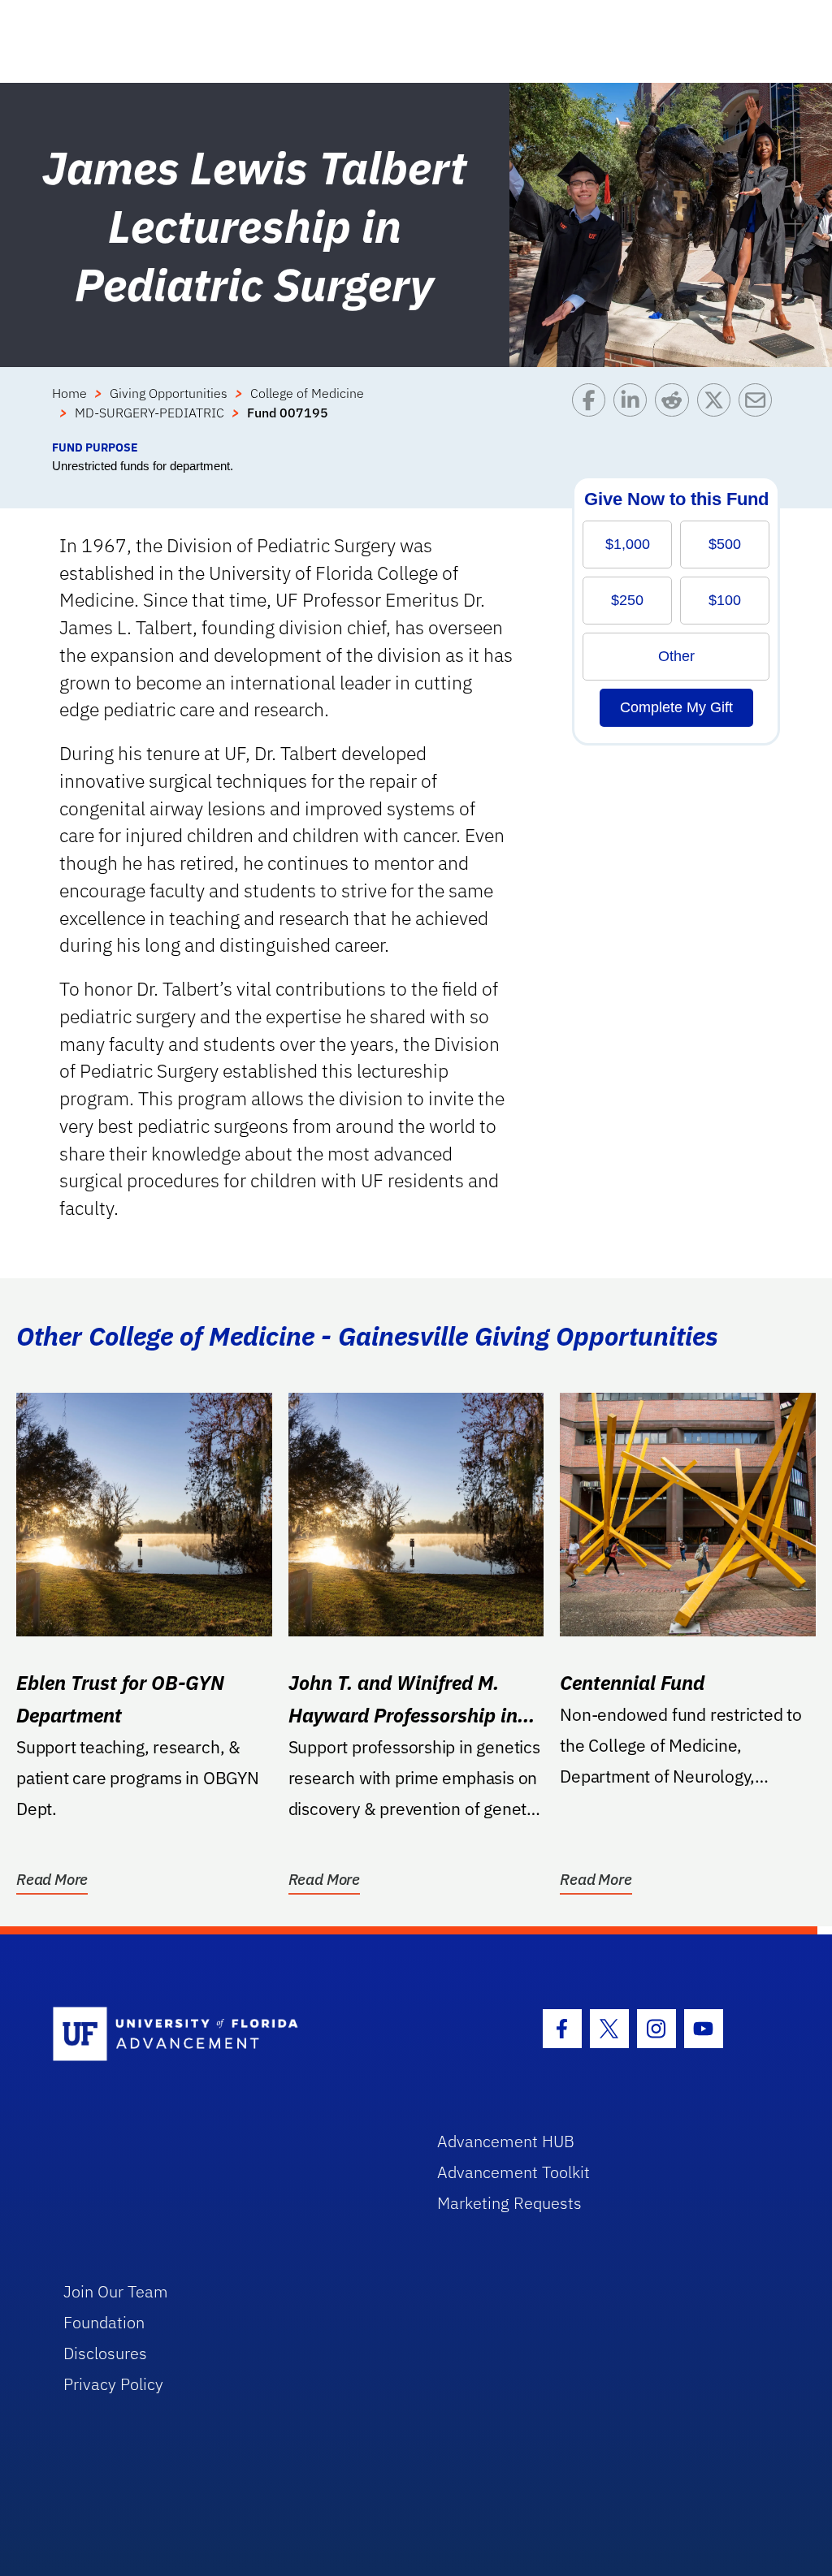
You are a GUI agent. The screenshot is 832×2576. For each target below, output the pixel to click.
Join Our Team (116, 2291)
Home (69, 393)
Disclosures (105, 2353)
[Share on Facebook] (593, 411)
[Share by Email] (759, 411)
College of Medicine (307, 393)
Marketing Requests (509, 2203)
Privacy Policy (113, 2384)
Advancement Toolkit (513, 2172)
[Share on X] (718, 411)
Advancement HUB (506, 2141)
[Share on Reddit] (676, 411)
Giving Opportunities (169, 393)
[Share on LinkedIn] (634, 411)
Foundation (104, 2322)
